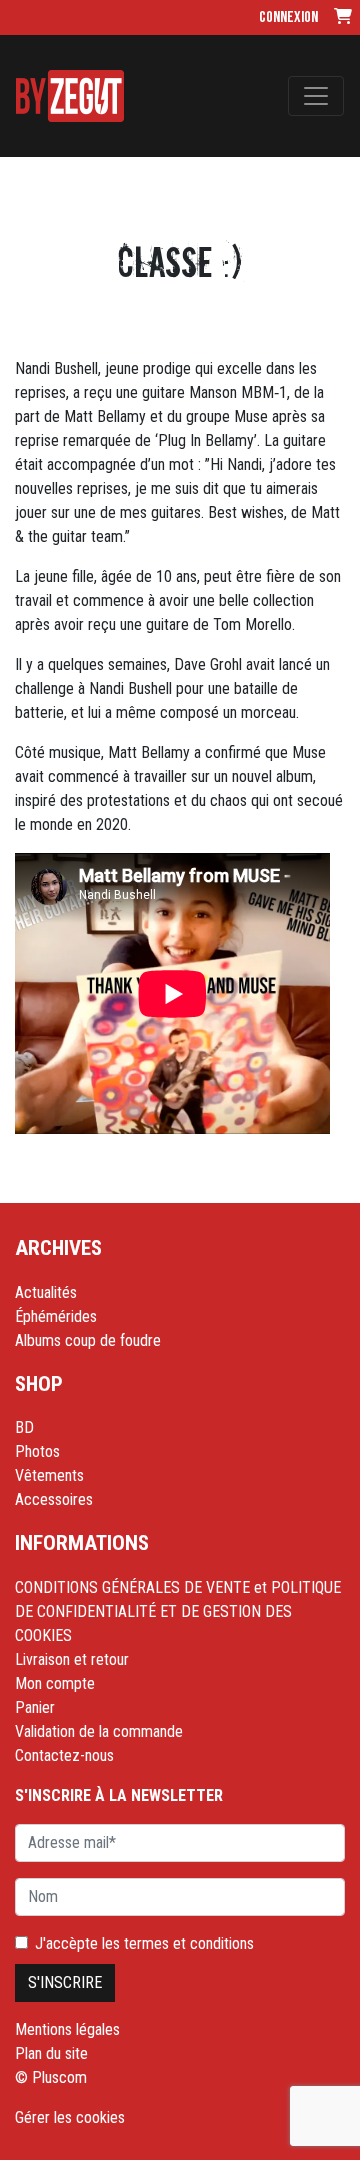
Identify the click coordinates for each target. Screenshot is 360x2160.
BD (24, 1427)
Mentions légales (67, 2029)
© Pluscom (51, 2077)
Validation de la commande (99, 1731)
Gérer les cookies (70, 2117)
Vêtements (49, 1475)
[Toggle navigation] (316, 96)
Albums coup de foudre (88, 1340)
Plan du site (51, 2053)
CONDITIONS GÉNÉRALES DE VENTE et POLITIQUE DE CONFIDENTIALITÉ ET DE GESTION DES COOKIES (178, 1611)
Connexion (288, 17)
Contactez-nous (64, 1755)
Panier (35, 1707)
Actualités (46, 1292)
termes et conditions (189, 1943)
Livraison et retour (72, 1659)
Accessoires (54, 1499)
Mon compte (55, 1683)
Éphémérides (56, 1316)
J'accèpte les (144, 1943)
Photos (37, 1451)
